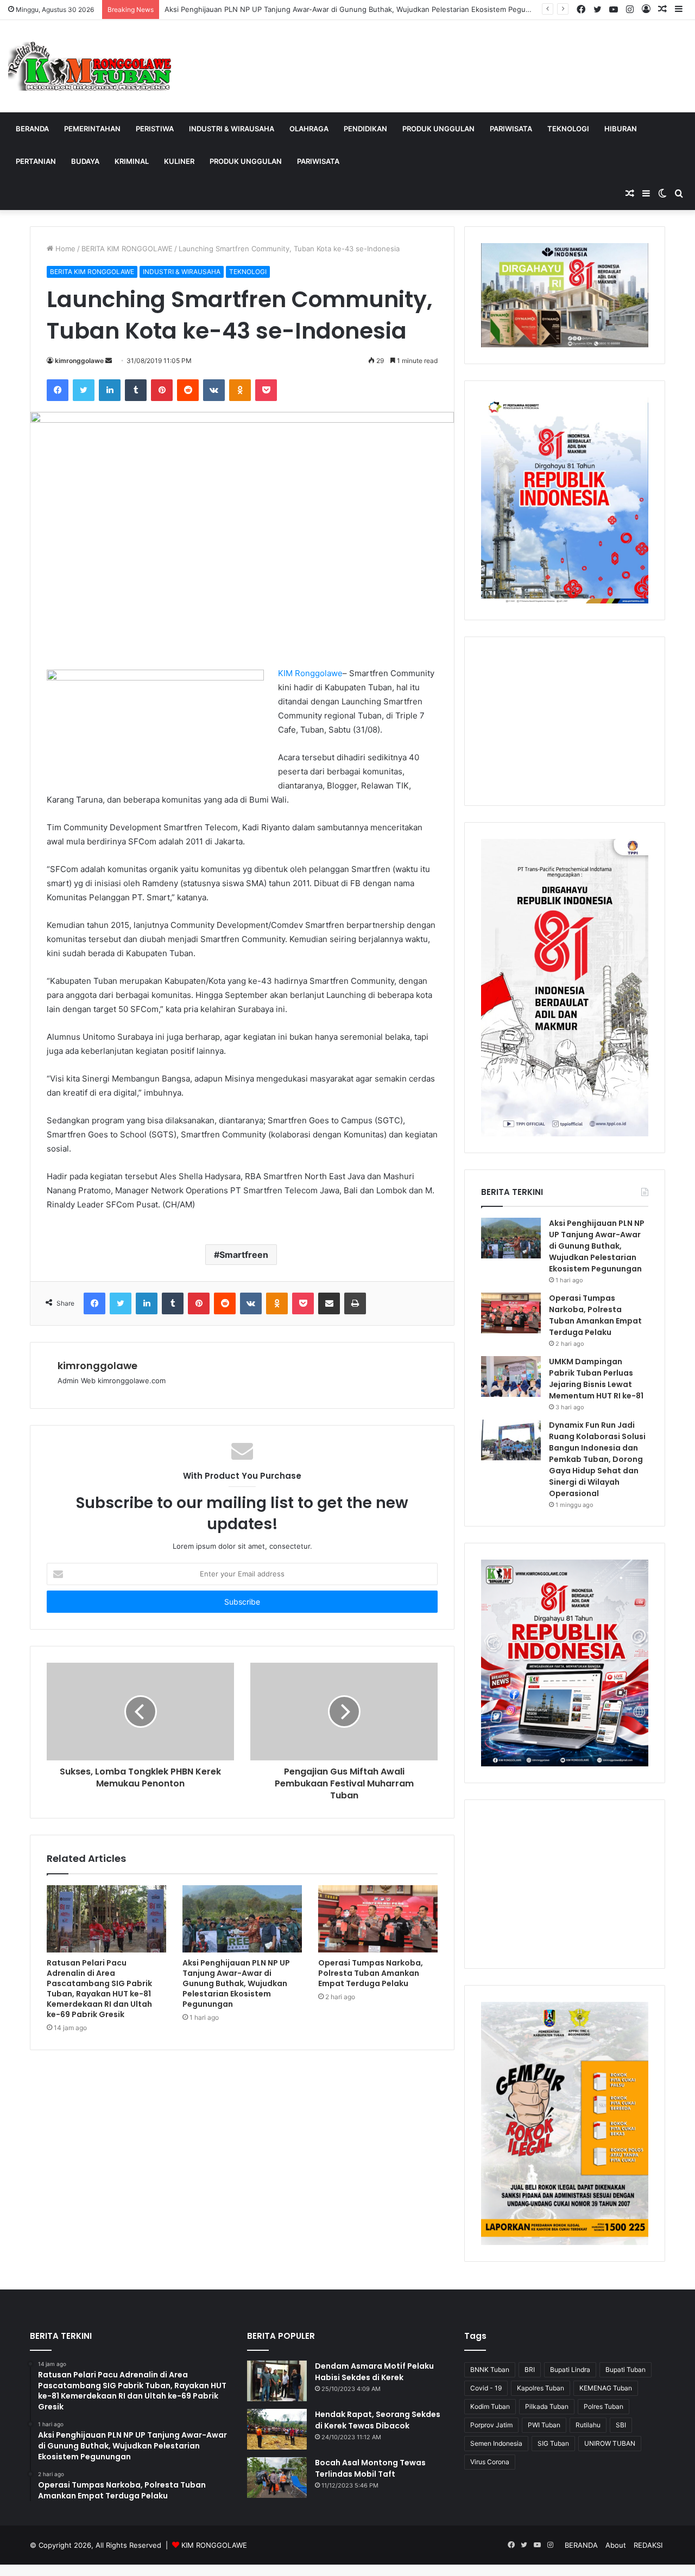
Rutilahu (588, 2425)
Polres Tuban (604, 2406)
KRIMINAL (132, 161)
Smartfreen (244, 1255)
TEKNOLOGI (568, 129)
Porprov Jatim (491, 2425)
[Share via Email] (329, 1303)
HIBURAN (621, 129)
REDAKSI (648, 2545)
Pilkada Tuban (547, 2406)
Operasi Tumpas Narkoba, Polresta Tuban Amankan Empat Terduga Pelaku (371, 1973)
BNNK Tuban (490, 2370)
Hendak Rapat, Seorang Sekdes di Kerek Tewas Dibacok (378, 2420)
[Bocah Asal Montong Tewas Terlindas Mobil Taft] (277, 2478)
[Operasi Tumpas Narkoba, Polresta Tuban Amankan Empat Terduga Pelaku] (378, 1919)
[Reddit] (188, 390)
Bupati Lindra (570, 2370)
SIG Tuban (553, 2443)
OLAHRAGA (309, 129)
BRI (530, 2370)
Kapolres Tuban (541, 2388)
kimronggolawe (79, 361)
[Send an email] (109, 361)
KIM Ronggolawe (310, 673)
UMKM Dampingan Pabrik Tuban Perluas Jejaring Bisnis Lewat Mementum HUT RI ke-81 (596, 1379)
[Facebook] (58, 390)
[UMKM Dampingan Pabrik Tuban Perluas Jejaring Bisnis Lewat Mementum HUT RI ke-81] (511, 1376)
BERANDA (32, 129)
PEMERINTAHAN (92, 129)
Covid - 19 (486, 2388)
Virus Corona (490, 2462)
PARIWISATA (511, 129)
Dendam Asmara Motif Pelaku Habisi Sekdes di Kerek (374, 2372)
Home (64, 249)
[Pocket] (266, 390)
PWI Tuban (544, 2425)
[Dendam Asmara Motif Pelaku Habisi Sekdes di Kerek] (277, 2381)
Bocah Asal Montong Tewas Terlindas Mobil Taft (370, 2468)
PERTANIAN (36, 161)
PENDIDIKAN (365, 129)
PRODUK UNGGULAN (438, 129)
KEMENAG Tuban (606, 2388)
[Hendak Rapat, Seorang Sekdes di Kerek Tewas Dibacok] (277, 2429)
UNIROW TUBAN (610, 2443)
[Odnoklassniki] (240, 390)
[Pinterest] (162, 390)
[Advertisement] (565, 721)
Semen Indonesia (496, 2443)
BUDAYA (85, 161)
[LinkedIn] (110, 390)
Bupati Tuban (625, 2370)
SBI (621, 2425)
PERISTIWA (155, 129)
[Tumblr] (136, 390)
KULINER (179, 161)
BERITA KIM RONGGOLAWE (127, 249)
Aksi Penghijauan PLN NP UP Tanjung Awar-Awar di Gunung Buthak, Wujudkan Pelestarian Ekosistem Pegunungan (358, 9)
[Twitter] (84, 390)
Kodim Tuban (490, 2406)
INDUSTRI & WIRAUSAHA (232, 129)
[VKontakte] (214, 390)
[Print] (355, 1303)
